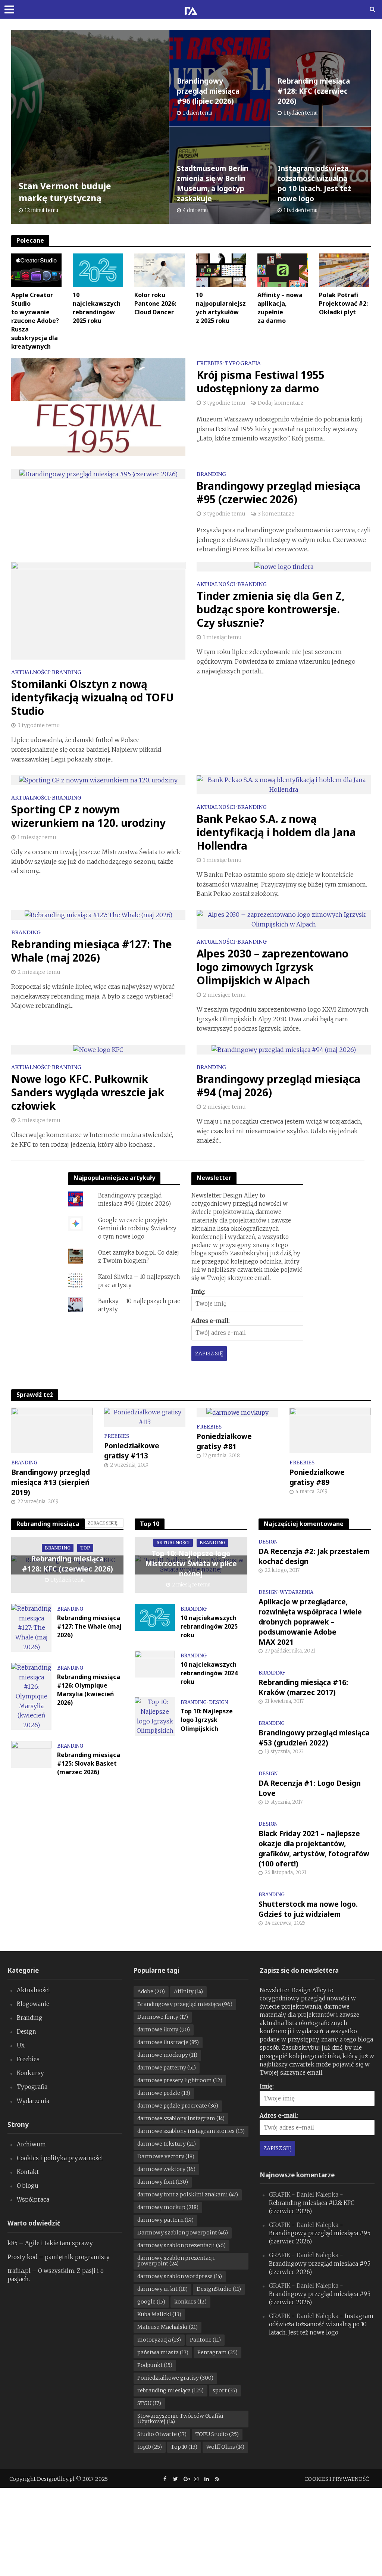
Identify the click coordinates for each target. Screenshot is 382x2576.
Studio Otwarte (162, 2434)
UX (21, 2045)
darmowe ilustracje (168, 2042)
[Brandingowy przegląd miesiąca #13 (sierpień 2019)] (52, 1430)
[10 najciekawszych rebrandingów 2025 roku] (98, 270)
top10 (150, 2447)
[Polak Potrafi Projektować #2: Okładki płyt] (344, 270)
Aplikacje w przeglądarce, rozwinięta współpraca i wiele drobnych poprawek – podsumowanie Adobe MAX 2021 (310, 1622)
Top (85, 1548)
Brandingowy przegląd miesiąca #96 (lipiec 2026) (208, 91)
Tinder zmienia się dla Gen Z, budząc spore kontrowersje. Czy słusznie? (271, 609)
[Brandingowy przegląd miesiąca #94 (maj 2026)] (284, 1049)
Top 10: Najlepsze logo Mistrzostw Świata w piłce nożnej (191, 1564)
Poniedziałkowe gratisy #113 (132, 1451)
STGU (149, 2403)
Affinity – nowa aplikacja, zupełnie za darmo (280, 308)
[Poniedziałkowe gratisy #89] (330, 1430)
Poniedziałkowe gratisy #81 (224, 1441)
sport (225, 2390)
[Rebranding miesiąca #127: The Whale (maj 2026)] (98, 915)
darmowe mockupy (167, 2055)
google (151, 2302)
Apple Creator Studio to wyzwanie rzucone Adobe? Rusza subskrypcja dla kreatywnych (35, 321)
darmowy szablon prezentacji (181, 2245)
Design (218, 1703)
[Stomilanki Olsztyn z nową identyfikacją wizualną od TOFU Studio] (98, 610)
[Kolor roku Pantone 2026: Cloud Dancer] (159, 270)
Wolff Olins (225, 2447)
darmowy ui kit (162, 2289)
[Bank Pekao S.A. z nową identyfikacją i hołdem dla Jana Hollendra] (284, 784)
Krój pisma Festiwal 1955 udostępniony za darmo (261, 381)
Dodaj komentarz (281, 403)
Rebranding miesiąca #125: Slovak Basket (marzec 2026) (89, 1763)
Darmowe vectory (166, 2156)
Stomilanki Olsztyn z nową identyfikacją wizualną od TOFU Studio (93, 697)
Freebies (210, 364)
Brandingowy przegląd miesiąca (185, 2004)
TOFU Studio (217, 2434)
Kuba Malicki (159, 2314)
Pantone (205, 2340)
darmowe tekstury (167, 2144)
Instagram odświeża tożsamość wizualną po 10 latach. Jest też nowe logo (314, 183)
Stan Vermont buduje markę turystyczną (65, 192)
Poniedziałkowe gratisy (175, 2378)
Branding (211, 474)
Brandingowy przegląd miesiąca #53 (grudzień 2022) (314, 1738)
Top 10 (184, 2447)
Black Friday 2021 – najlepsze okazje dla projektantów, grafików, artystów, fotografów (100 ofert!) (314, 1849)
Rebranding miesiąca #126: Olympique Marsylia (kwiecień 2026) (89, 1690)
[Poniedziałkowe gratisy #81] (237, 1412)
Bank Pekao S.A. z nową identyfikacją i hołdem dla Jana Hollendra (276, 832)
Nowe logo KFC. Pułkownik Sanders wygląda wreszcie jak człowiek (88, 1092)
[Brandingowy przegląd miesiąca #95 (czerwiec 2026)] (98, 474)
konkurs (190, 2302)
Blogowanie (33, 2004)
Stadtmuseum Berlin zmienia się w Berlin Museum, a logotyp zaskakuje (213, 183)
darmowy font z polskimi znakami (188, 2195)
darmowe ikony (164, 2030)
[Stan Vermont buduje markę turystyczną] (90, 127)
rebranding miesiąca (170, 2390)
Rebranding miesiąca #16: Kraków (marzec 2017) (303, 1687)
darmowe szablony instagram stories (191, 2131)
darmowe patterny (167, 2068)
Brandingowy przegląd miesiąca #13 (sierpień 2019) (51, 1482)
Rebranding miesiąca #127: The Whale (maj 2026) (92, 951)
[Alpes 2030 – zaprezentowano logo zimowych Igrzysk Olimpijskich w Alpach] (284, 919)
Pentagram (217, 2352)
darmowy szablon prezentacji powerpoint (176, 2261)
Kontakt (28, 2172)
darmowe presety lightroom (180, 2080)
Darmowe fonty (163, 2017)
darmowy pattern (165, 2220)
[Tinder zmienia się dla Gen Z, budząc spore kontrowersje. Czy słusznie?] (284, 566)
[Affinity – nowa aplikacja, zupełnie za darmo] (283, 270)
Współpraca (33, 2200)
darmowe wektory (166, 2169)
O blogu (28, 2186)
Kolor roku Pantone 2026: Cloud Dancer (155, 303)
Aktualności (30, 673)
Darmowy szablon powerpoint (183, 2233)
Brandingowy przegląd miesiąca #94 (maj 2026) (278, 1085)
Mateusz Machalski (167, 2327)
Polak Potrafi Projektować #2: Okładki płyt (343, 303)
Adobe (151, 1991)
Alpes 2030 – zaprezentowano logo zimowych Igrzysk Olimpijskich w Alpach (273, 967)
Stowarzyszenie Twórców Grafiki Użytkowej (180, 2419)
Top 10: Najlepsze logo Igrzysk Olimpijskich (207, 1720)
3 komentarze (276, 514)
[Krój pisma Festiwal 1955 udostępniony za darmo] (98, 407)
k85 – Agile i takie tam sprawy (50, 2243)
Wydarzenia (297, 1592)
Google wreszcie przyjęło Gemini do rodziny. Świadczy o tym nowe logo (137, 1228)
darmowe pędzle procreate (178, 2106)
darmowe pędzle (164, 2093)
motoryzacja (159, 2340)
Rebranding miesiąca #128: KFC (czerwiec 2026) (314, 91)
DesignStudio (219, 2289)
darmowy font (163, 2182)
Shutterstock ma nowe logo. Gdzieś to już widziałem (308, 1909)
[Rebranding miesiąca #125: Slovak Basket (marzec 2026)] (31, 1754)
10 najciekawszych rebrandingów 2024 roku (209, 1673)
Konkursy (30, 2073)
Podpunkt (155, 2365)
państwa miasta (163, 2352)
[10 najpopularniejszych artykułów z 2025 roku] (221, 270)
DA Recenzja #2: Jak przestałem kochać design (314, 1556)
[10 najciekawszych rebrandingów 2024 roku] (155, 1664)
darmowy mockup (168, 2207)
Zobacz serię (103, 1523)
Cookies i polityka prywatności (60, 2158)
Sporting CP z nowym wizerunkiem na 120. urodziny (88, 816)
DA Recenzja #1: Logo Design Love (310, 1788)
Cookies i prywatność (337, 2479)
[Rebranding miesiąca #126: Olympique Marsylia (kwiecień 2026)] (31, 1696)
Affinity (188, 1991)
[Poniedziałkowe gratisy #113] (145, 1417)
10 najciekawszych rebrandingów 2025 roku (97, 308)
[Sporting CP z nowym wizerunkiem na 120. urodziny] (98, 780)
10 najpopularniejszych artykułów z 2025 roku (221, 308)
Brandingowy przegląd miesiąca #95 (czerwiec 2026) (278, 492)
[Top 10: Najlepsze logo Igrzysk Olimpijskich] (155, 1716)
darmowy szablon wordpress (180, 2276)
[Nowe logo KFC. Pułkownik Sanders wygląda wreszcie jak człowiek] (98, 1049)
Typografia (243, 364)
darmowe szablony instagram (181, 2118)
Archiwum (31, 2144)
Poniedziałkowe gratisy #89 (317, 1477)
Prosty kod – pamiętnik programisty (59, 2257)
